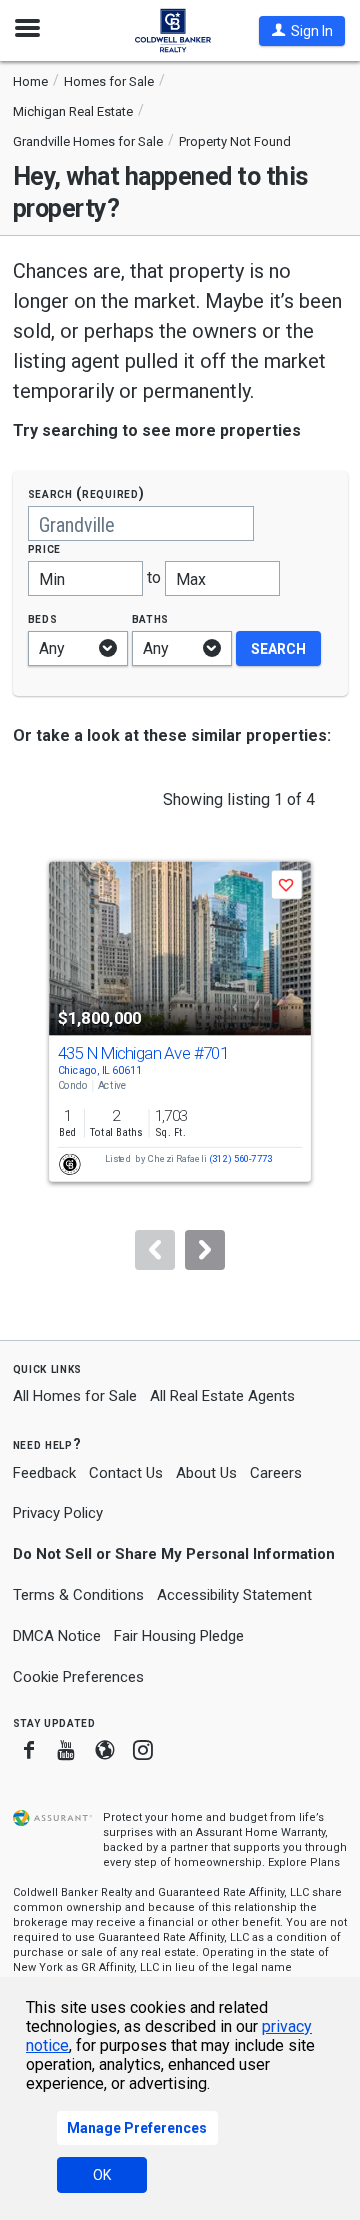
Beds (43, 618)
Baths (151, 618)
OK (102, 2175)
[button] (302, 31)
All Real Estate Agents (222, 1396)
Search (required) (86, 493)
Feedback (44, 1473)
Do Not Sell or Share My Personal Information (174, 1554)
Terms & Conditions (78, 1595)
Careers (276, 1473)
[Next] (205, 1250)
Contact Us (126, 1473)
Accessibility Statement (234, 1595)
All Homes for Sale (75, 1396)
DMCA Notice (57, 1636)
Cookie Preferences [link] (78, 1677)
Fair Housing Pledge (179, 1636)
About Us (206, 1473)
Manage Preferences (137, 2128)
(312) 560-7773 (240, 1159)
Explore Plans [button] (304, 1862)
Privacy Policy (58, 1513)
